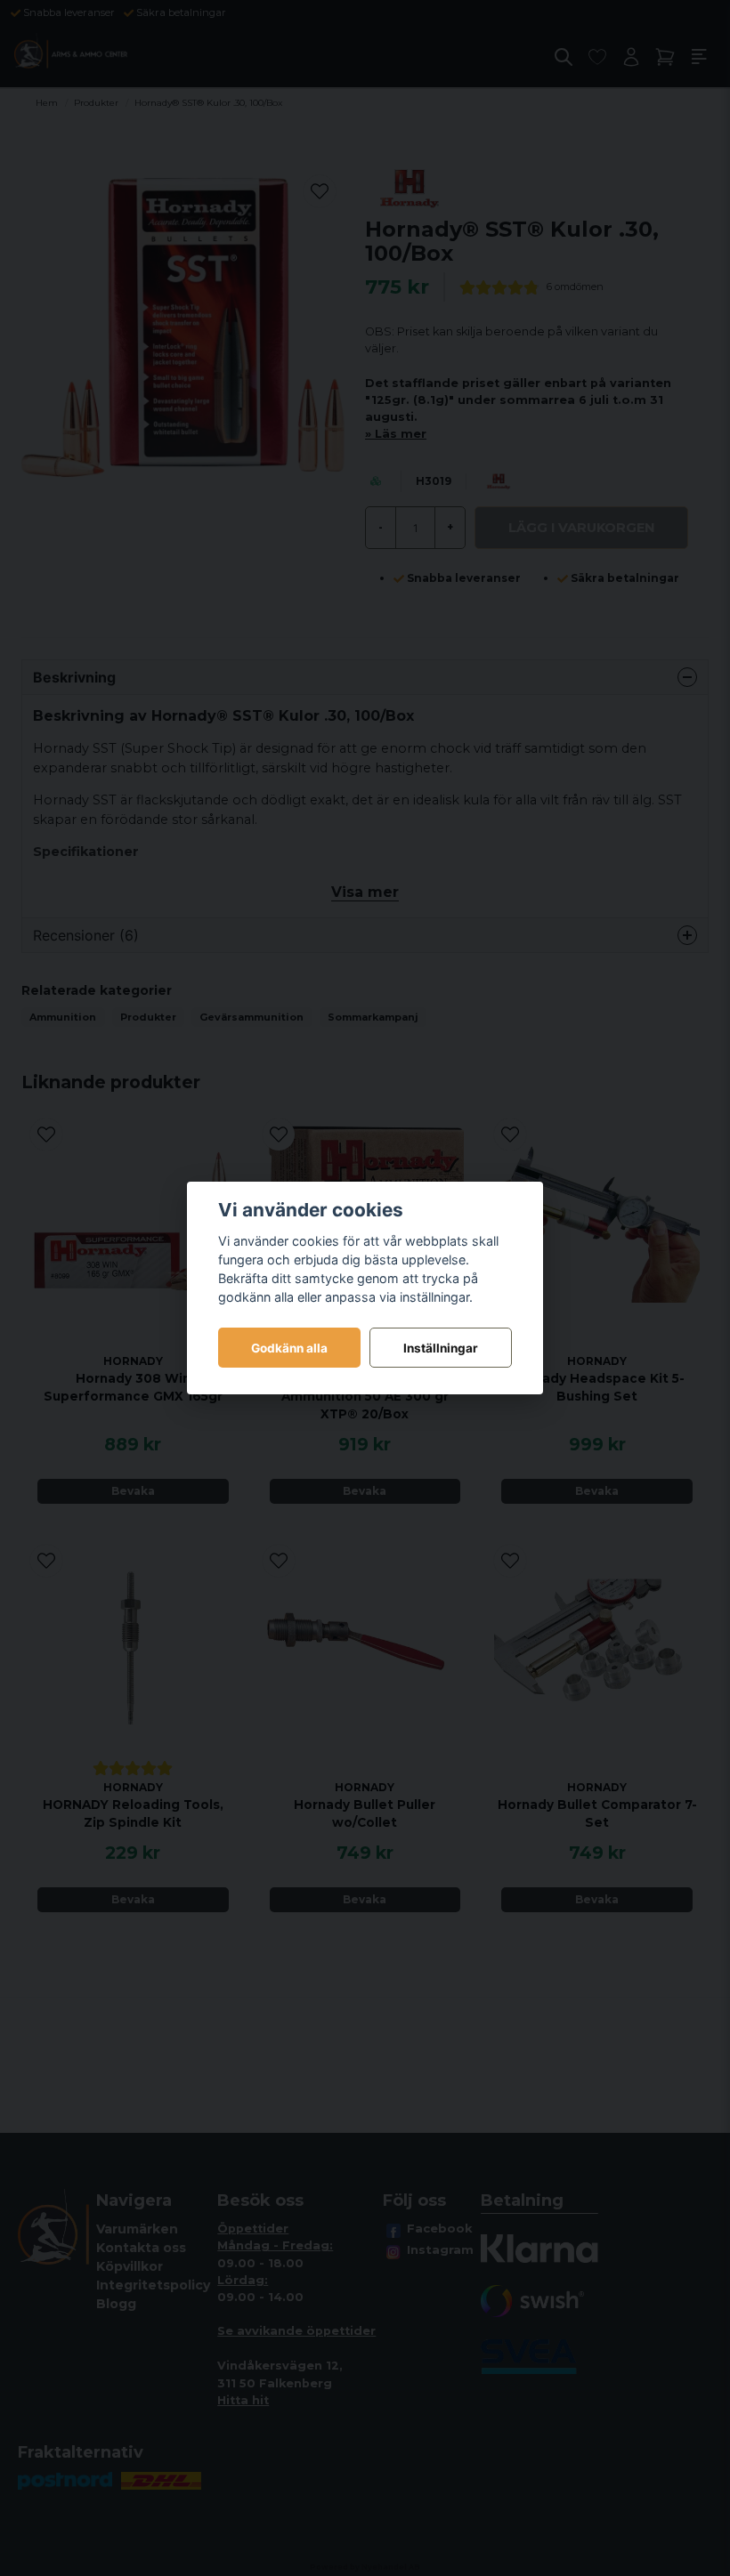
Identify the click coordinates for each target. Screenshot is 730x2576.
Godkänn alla (289, 1348)
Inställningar (441, 1348)
